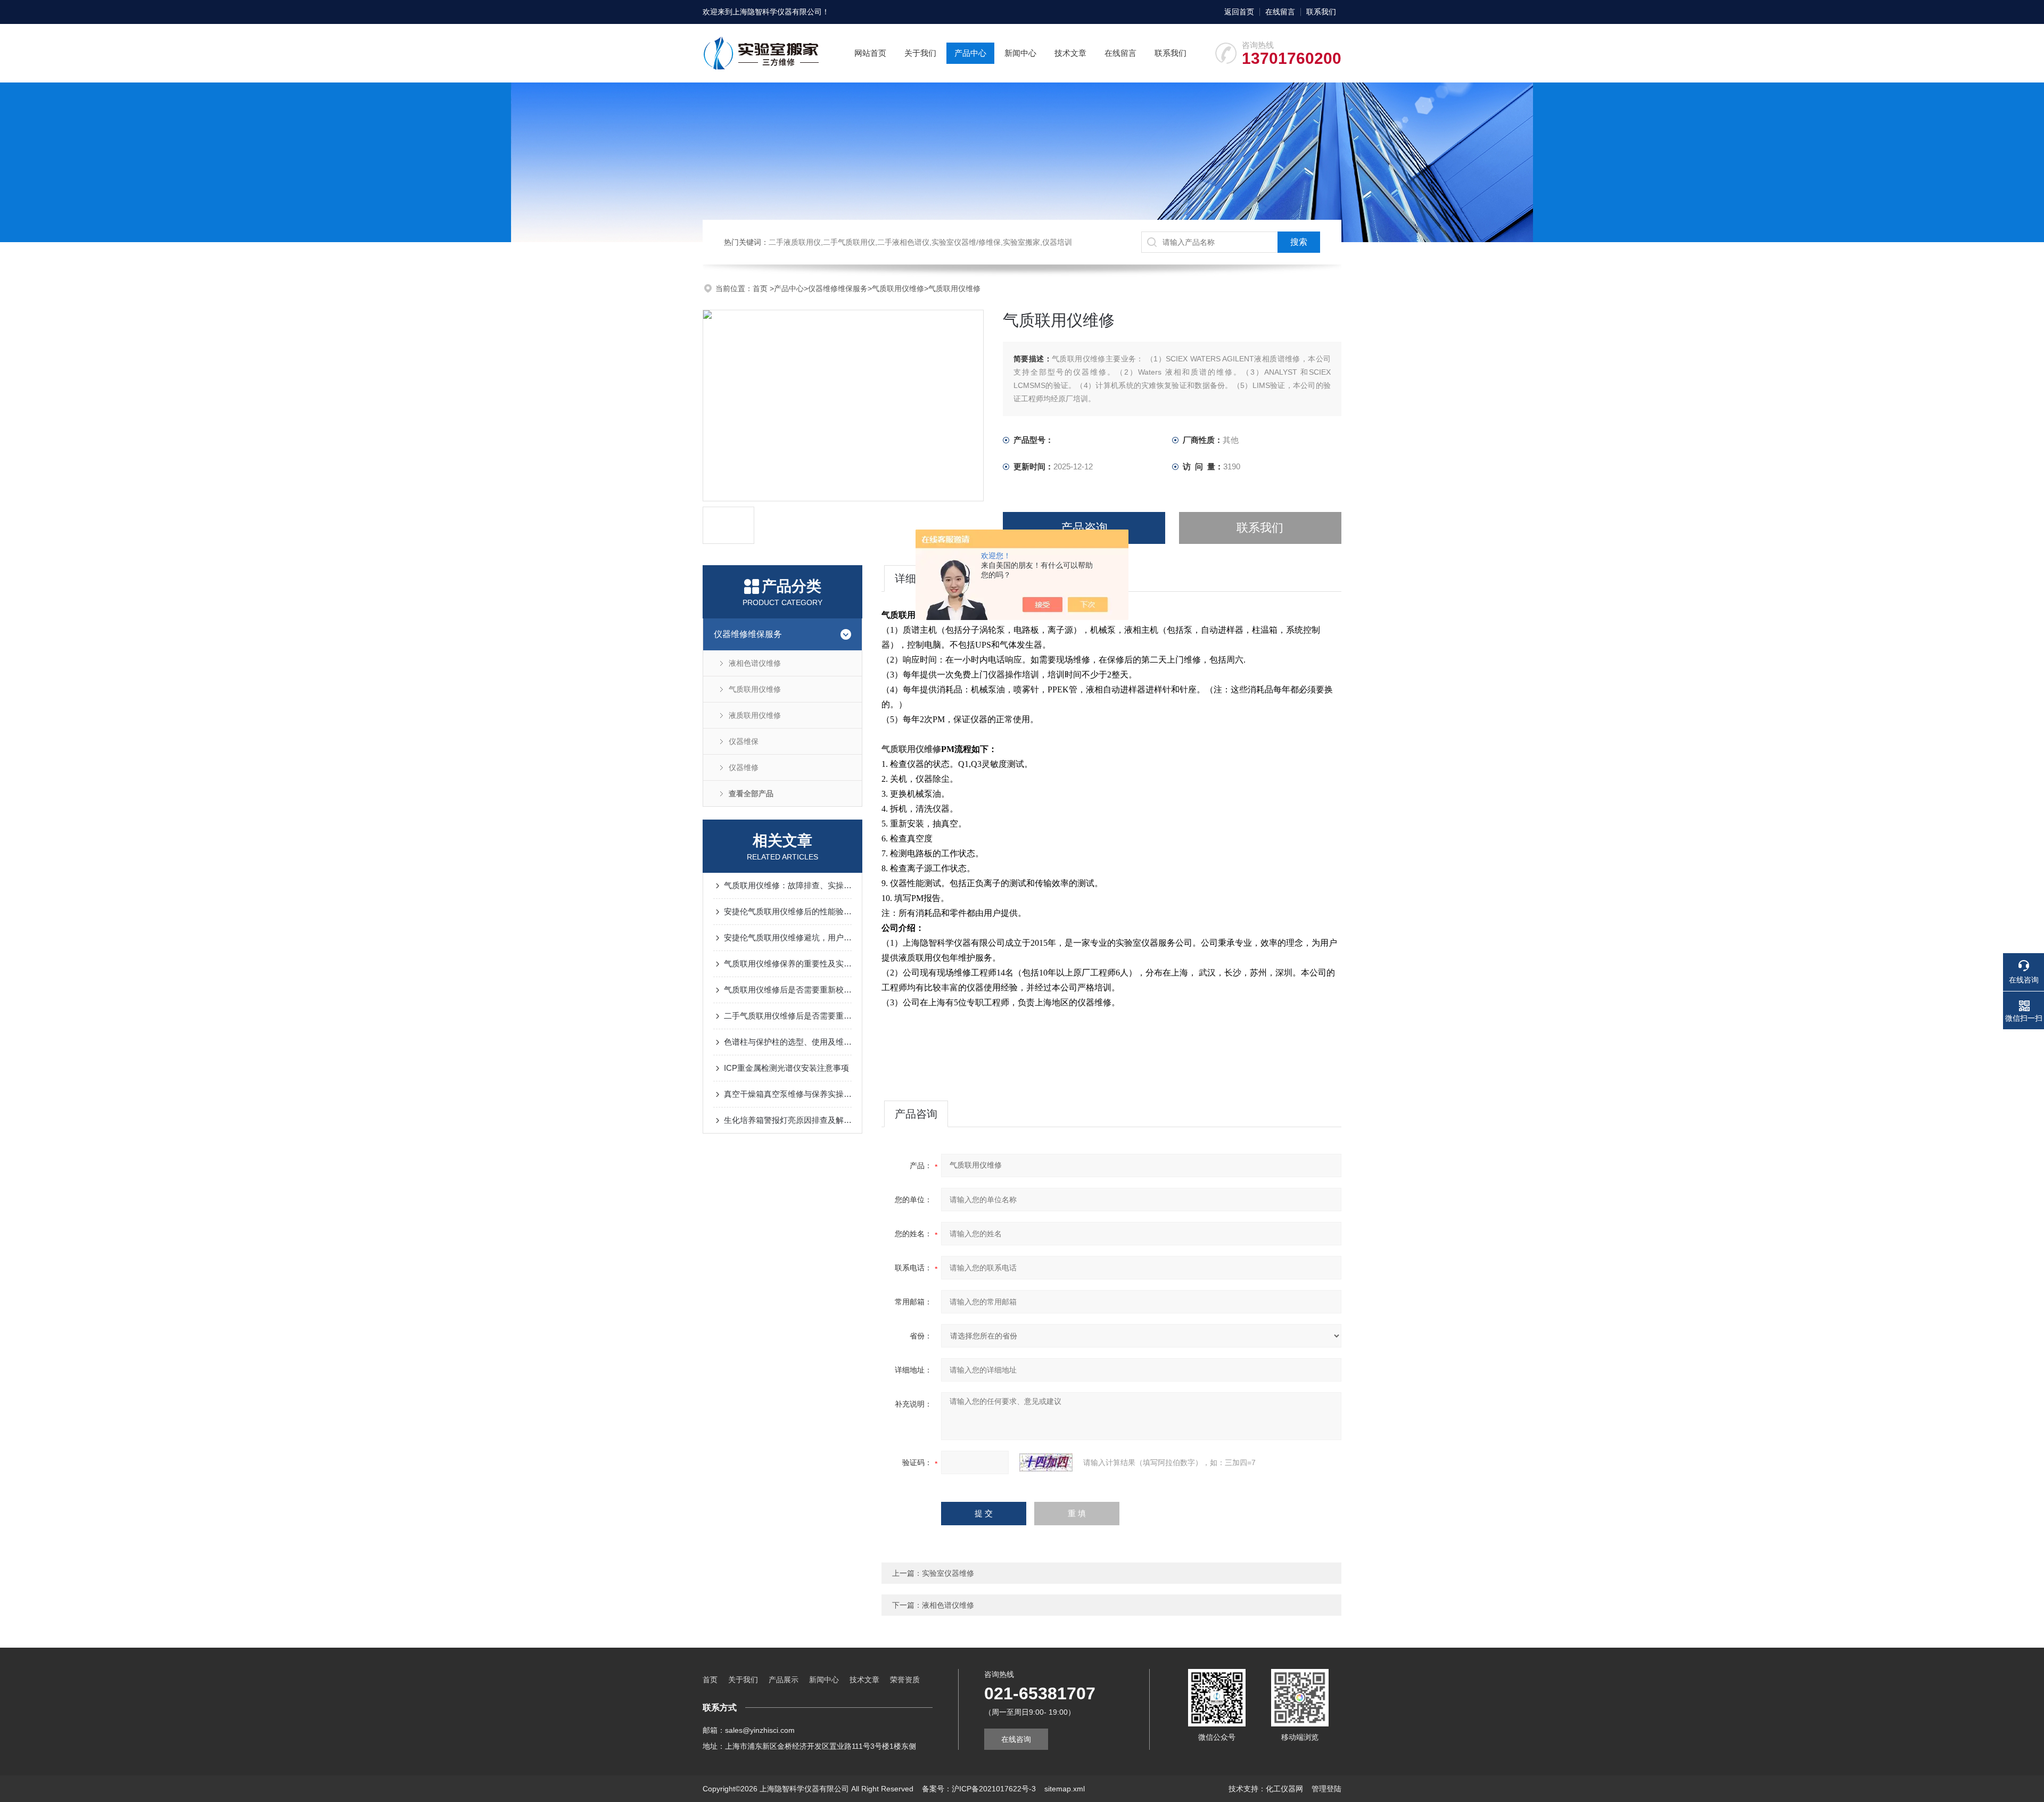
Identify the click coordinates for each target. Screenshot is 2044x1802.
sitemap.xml (1065, 1789)
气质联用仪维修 (898, 288)
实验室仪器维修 (948, 1573)
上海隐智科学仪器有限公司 (777, 12)
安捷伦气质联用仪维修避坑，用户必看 (788, 937)
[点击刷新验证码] (1046, 1462)
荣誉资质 (905, 1680)
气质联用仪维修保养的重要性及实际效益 (788, 964)
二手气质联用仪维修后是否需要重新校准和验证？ (788, 1016)
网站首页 (870, 53)
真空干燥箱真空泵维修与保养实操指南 (788, 1094)
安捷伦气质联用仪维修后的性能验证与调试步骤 (788, 911)
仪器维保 (744, 741)
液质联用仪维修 (755, 715)
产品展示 (784, 1680)
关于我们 (920, 53)
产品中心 (970, 53)
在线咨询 (1016, 1739)
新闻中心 (1020, 53)
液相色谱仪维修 (755, 663)
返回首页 (1239, 12)
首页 (761, 288)
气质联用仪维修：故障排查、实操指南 (788, 885)
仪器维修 (744, 767)
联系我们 (1321, 12)
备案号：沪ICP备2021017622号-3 (979, 1789)
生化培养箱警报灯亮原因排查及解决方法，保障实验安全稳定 (788, 1120)
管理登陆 (1326, 1789)
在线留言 (1280, 12)
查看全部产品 (751, 793)
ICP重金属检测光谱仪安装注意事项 (786, 1068)
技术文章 (1070, 53)
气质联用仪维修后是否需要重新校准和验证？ (788, 990)
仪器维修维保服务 (838, 288)
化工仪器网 (1284, 1789)
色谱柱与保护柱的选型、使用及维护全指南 (788, 1042)
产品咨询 (1084, 528)
